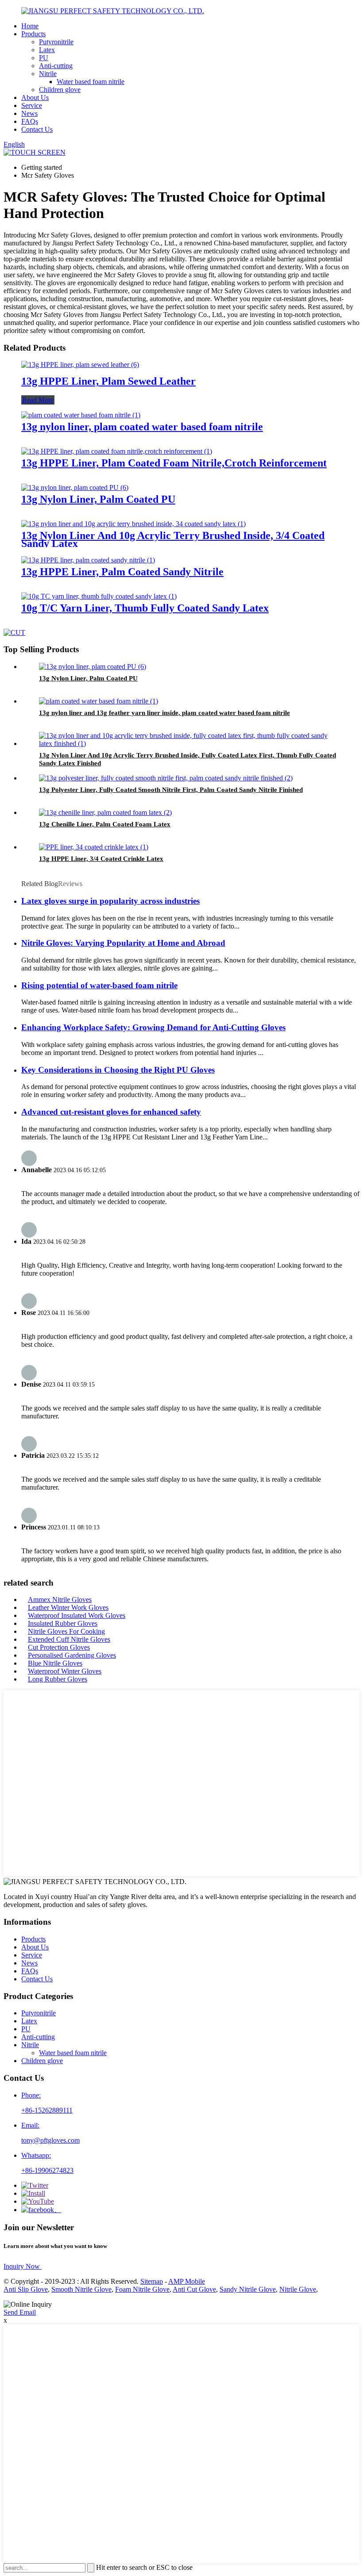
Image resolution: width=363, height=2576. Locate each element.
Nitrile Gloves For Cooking (66, 1631)
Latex (47, 50)
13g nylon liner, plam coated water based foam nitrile (142, 427)
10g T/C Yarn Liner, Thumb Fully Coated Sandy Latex (145, 608)
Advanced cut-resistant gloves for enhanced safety (111, 1112)
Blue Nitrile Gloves (55, 1663)
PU (44, 58)
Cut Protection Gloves (59, 1647)
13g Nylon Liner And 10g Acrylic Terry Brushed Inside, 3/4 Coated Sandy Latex (173, 539)
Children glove (60, 90)
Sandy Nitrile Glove (248, 2289)
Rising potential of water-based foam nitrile (99, 985)
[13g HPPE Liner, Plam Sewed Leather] (80, 365)
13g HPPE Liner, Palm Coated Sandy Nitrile (122, 572)
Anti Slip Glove (26, 2289)
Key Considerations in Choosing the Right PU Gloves (118, 1070)
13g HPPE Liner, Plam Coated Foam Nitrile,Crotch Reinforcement (174, 463)
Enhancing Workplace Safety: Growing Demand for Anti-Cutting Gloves (153, 1027)
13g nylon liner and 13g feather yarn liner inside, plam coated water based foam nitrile (164, 713)
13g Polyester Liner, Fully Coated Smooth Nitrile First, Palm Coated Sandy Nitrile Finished (171, 790)
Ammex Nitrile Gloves (60, 1599)
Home (30, 26)
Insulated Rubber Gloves (63, 1623)
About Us (35, 97)
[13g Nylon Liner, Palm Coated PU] (75, 487)
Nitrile (48, 74)
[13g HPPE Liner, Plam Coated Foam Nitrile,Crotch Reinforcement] (117, 451)
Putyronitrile (56, 42)
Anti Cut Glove (194, 2289)
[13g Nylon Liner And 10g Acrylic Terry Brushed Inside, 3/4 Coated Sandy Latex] (133, 524)
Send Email (20, 2312)
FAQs (30, 121)
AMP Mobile (187, 2281)
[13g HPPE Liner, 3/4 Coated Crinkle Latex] (94, 847)
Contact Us (37, 129)
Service (32, 105)
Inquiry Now (23, 2266)
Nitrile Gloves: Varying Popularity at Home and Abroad (123, 943)
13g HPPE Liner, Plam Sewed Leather (108, 381)
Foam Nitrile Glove (142, 2289)
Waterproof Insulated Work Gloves (77, 1615)
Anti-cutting (56, 66)
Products (33, 34)
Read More (38, 400)
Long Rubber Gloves (58, 1679)
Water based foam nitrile (91, 82)
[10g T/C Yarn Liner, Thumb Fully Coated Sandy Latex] (99, 596)
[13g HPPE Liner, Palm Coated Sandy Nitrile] (88, 560)
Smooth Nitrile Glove (81, 2289)
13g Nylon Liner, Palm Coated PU (98, 499)
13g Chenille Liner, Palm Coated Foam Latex (105, 824)
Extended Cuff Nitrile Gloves (69, 1639)
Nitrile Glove (298, 2289)
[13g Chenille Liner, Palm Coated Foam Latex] (105, 812)
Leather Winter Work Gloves (68, 1607)
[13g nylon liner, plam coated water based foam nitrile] (81, 415)
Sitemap (152, 2281)
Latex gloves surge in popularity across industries (110, 901)
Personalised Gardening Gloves (72, 1655)
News (29, 113)
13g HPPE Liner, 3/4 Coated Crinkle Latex (101, 859)
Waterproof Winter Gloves (65, 1671)
